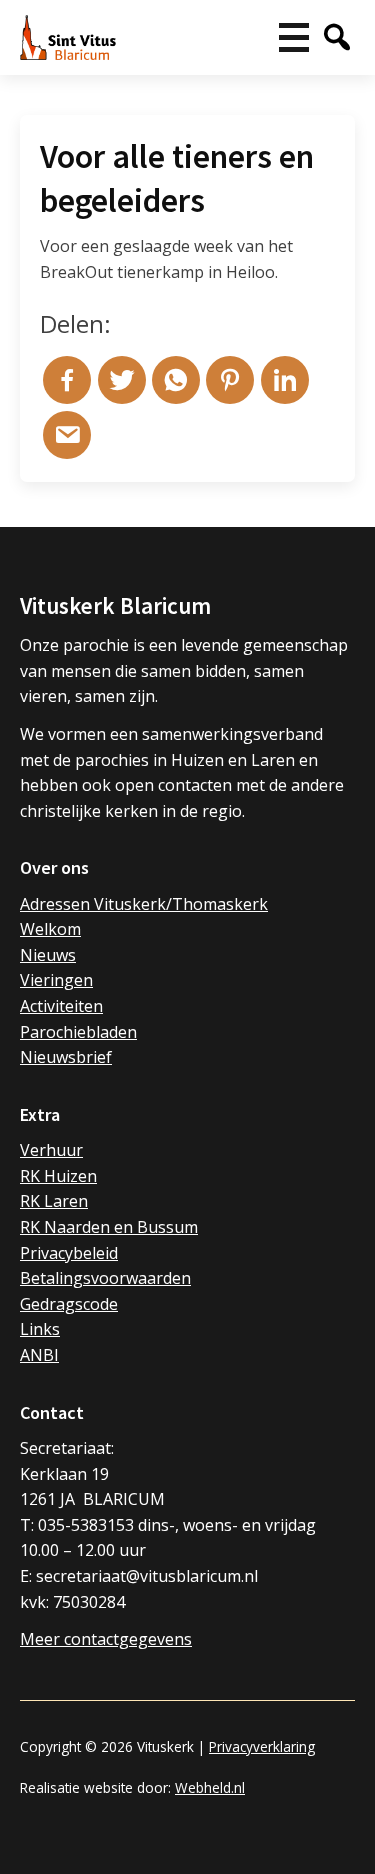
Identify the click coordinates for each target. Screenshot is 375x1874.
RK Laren (54, 1201)
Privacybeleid (69, 1253)
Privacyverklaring (262, 1746)
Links (40, 1329)
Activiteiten (61, 1006)
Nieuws (48, 955)
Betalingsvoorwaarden (105, 1278)
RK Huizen (58, 1176)
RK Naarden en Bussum (109, 1227)
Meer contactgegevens (106, 1639)
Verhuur (51, 1150)
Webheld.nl (210, 1787)
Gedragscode (69, 1304)
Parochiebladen (78, 1032)
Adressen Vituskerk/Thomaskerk (144, 904)
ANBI (39, 1355)
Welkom (50, 929)
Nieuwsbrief (66, 1057)
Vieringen (56, 980)
